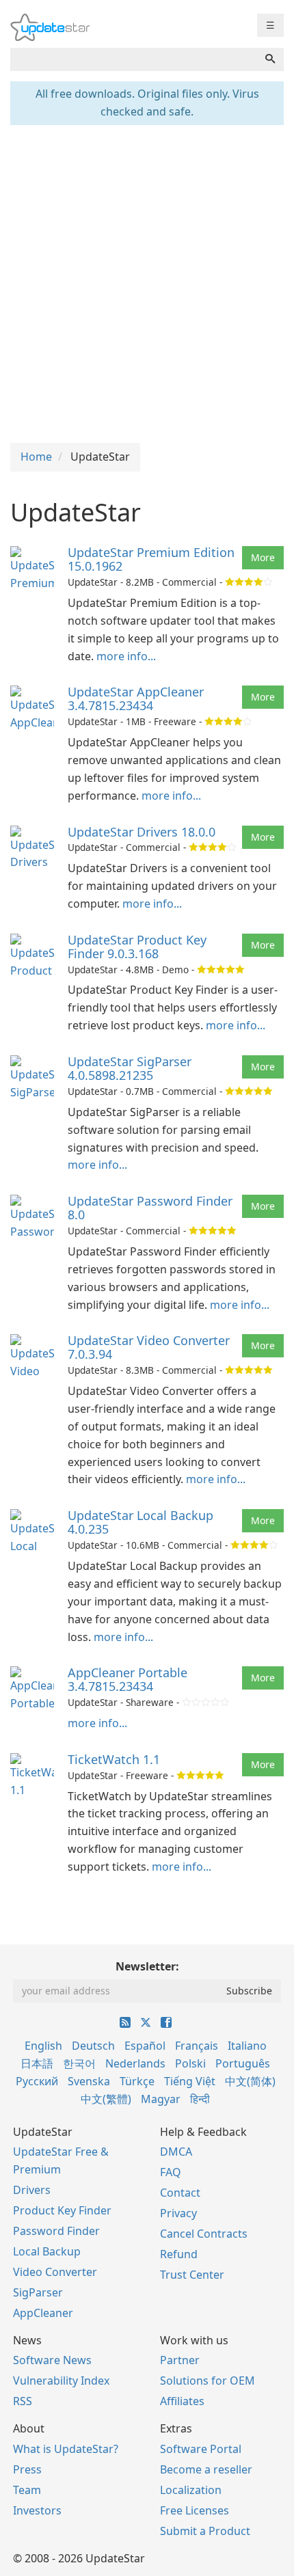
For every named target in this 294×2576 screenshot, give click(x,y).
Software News (52, 2360)
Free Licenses (195, 2510)
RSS (23, 2401)
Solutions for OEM (208, 2381)
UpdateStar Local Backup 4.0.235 (141, 1522)
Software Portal (201, 2449)
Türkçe (137, 2081)
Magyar (161, 2099)
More (263, 557)
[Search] (270, 59)
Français (197, 2046)
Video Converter (55, 2272)
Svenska (89, 2081)
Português (243, 2063)
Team (27, 2490)
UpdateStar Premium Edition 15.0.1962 (151, 559)
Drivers (32, 2190)
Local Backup (47, 2251)
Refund (179, 2254)
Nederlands (135, 2063)
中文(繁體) (106, 2099)
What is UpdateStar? (66, 2449)
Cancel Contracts (204, 2234)
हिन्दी (200, 2099)
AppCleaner (43, 2313)
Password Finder (56, 2231)
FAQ (171, 2172)
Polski (190, 2063)
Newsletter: (147, 1966)
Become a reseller (206, 2469)
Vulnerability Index (61, 2381)
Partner (180, 2360)
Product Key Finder (62, 2210)
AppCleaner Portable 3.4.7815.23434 (128, 1679)
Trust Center (192, 2275)
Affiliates (182, 2401)
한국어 (79, 2063)
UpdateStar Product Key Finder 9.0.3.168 (137, 947)
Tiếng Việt (190, 2081)
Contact (180, 2193)
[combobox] (134, 59)
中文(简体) (250, 2081)
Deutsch (93, 2046)
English (43, 2046)
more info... (126, 656)
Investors (37, 2510)
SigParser (38, 2292)
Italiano (247, 2046)
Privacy (178, 2213)
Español (145, 2046)
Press (27, 2469)
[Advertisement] (147, 282)
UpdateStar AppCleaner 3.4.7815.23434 (136, 699)
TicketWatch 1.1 (114, 1759)
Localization (191, 2490)
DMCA (176, 2152)
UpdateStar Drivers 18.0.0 (142, 832)
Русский (37, 2081)
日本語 (37, 2063)
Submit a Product (205, 2531)
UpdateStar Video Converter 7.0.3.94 (149, 1347)
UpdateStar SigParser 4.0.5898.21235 (130, 1068)
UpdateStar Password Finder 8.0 (150, 1208)
